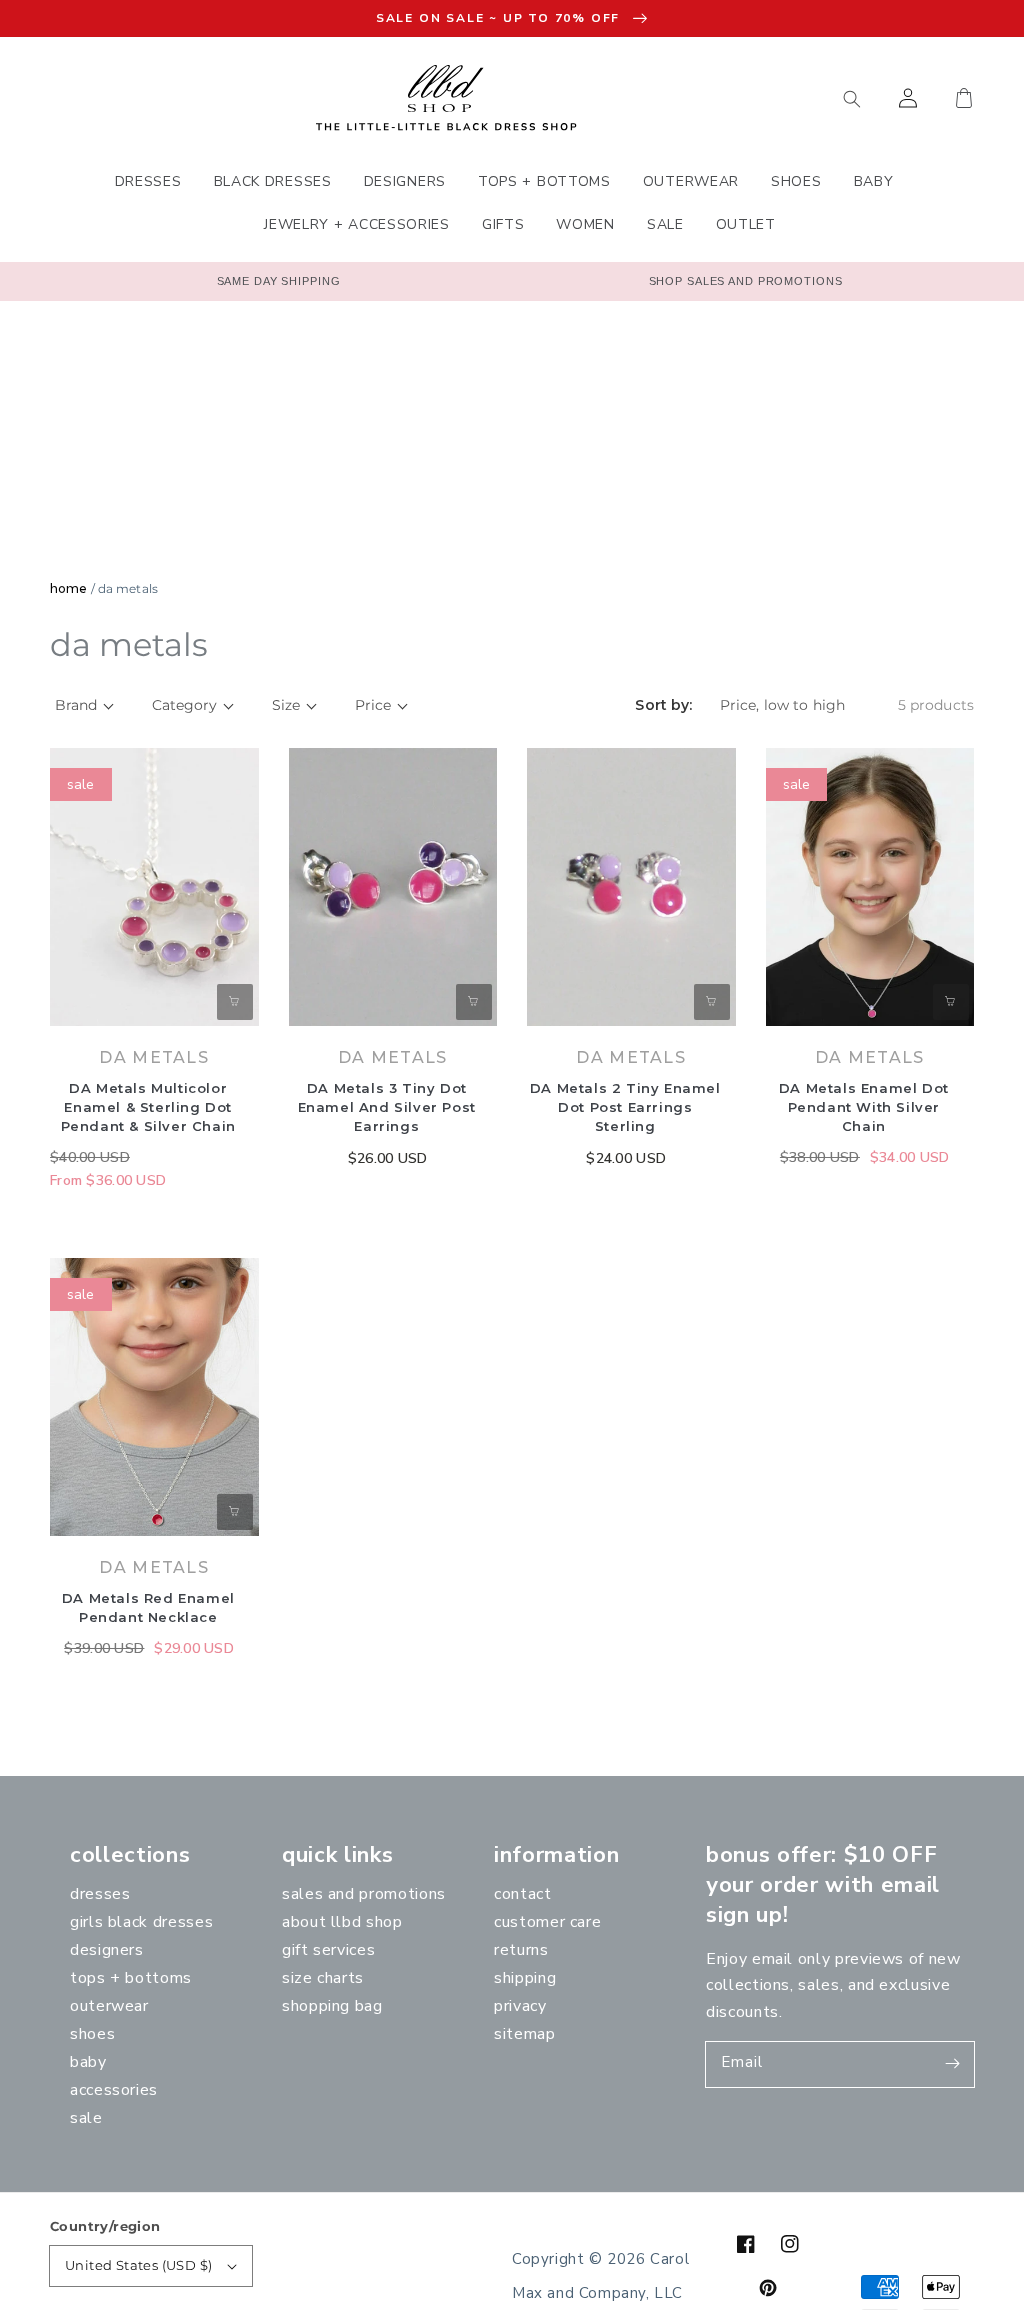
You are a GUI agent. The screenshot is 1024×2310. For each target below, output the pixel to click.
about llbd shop (342, 1922)
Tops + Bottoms (131, 1978)
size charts (323, 1978)
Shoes (92, 2034)
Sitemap (524, 2034)
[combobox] (759, 98)
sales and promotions (364, 1894)
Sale (86, 2118)
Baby (88, 2062)
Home (68, 588)
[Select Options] (235, 1002)
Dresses (100, 1894)
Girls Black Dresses (141, 1922)
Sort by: (663, 705)
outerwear (109, 2006)
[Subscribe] (952, 2064)
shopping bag (332, 2006)
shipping (525, 1978)
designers (107, 1950)
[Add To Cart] (474, 1002)
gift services (328, 1950)
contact (522, 1894)
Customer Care (547, 1922)
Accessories (114, 2090)
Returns (521, 1950)
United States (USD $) (138, 2265)
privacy (520, 2006)
